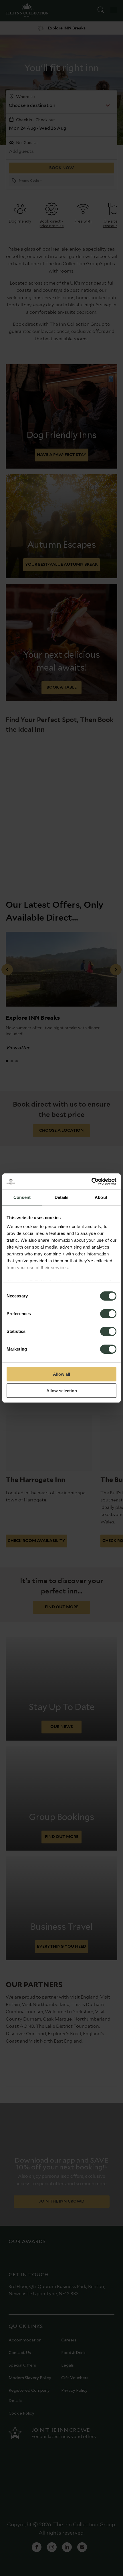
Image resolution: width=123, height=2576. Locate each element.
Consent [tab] (22, 1197)
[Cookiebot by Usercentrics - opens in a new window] (91, 1181)
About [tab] (101, 1197)
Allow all (61, 1374)
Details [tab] (62, 1197)
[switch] (108, 1314)
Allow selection (62, 1391)
